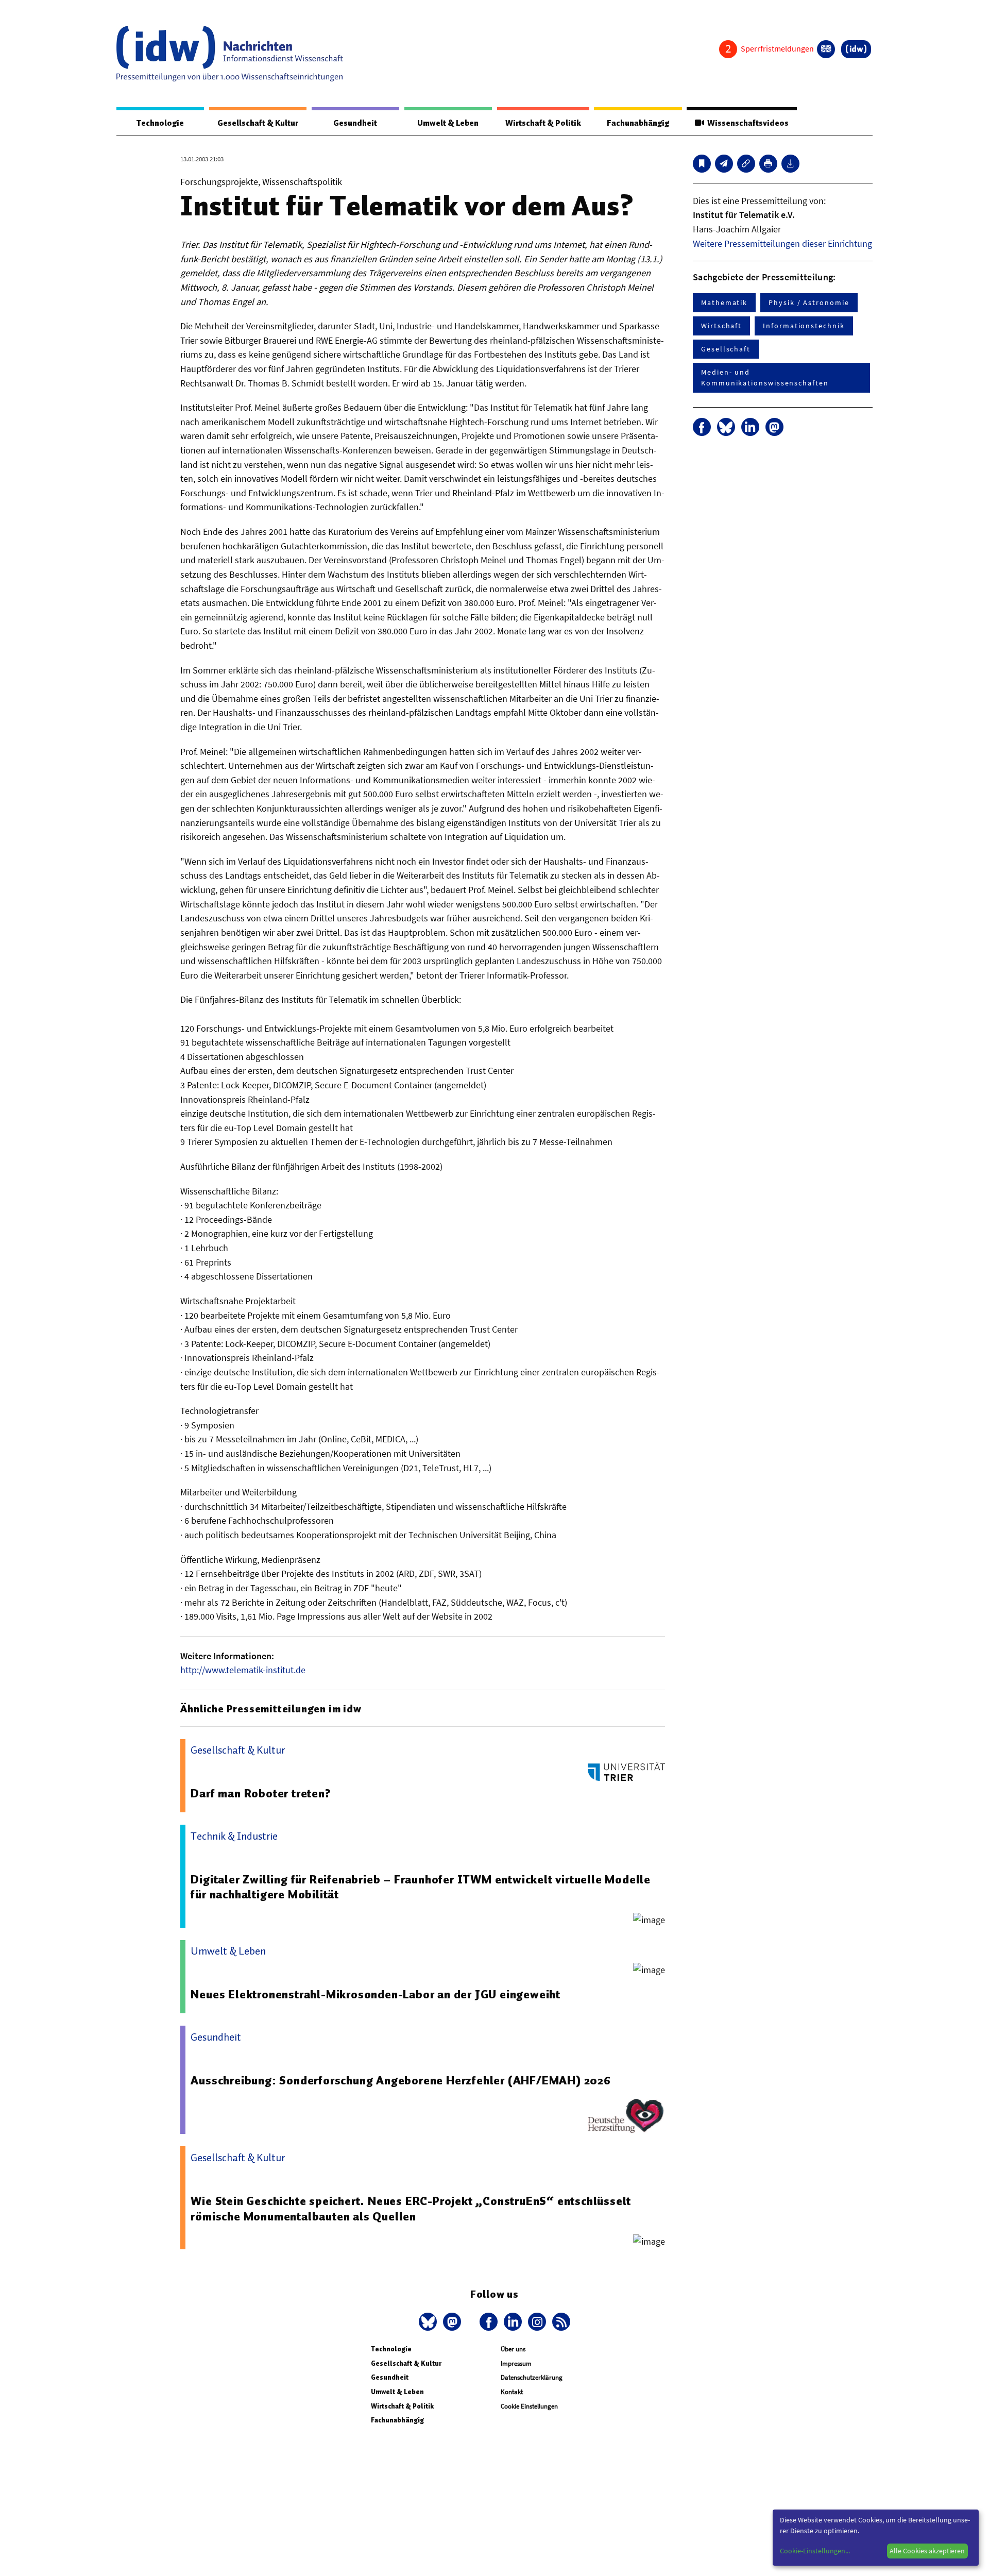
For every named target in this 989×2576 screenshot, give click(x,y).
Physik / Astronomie (809, 302)
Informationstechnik (804, 326)
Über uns (513, 2349)
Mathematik (724, 302)
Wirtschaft (721, 326)
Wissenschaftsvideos (746, 123)
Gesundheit (355, 123)
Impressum (516, 2363)
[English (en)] (826, 49)
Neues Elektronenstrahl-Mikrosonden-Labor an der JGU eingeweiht (376, 1994)
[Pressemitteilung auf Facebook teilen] (702, 427)
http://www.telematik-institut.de (243, 1670)
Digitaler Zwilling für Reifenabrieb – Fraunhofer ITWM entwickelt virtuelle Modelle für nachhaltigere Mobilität (421, 1887)
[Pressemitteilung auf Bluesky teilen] (726, 427)
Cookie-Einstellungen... (815, 2551)
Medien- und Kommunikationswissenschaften (765, 377)
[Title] (746, 164)
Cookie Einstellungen (529, 2406)
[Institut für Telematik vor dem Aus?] (724, 164)
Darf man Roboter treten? (261, 1793)
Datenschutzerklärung (532, 2377)
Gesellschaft (726, 349)
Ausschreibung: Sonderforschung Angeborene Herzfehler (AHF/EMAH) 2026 (400, 2080)
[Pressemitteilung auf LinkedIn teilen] (750, 427)
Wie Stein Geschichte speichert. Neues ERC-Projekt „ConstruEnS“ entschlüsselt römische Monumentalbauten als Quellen (411, 2209)
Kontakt (512, 2392)
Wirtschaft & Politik (543, 123)
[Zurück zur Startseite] (230, 54)
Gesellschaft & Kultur (258, 123)
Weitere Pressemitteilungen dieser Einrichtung (782, 243)
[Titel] (702, 164)
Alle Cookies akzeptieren (927, 2551)
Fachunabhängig (638, 123)
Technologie (160, 123)
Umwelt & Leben (448, 123)
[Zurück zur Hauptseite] (856, 49)
